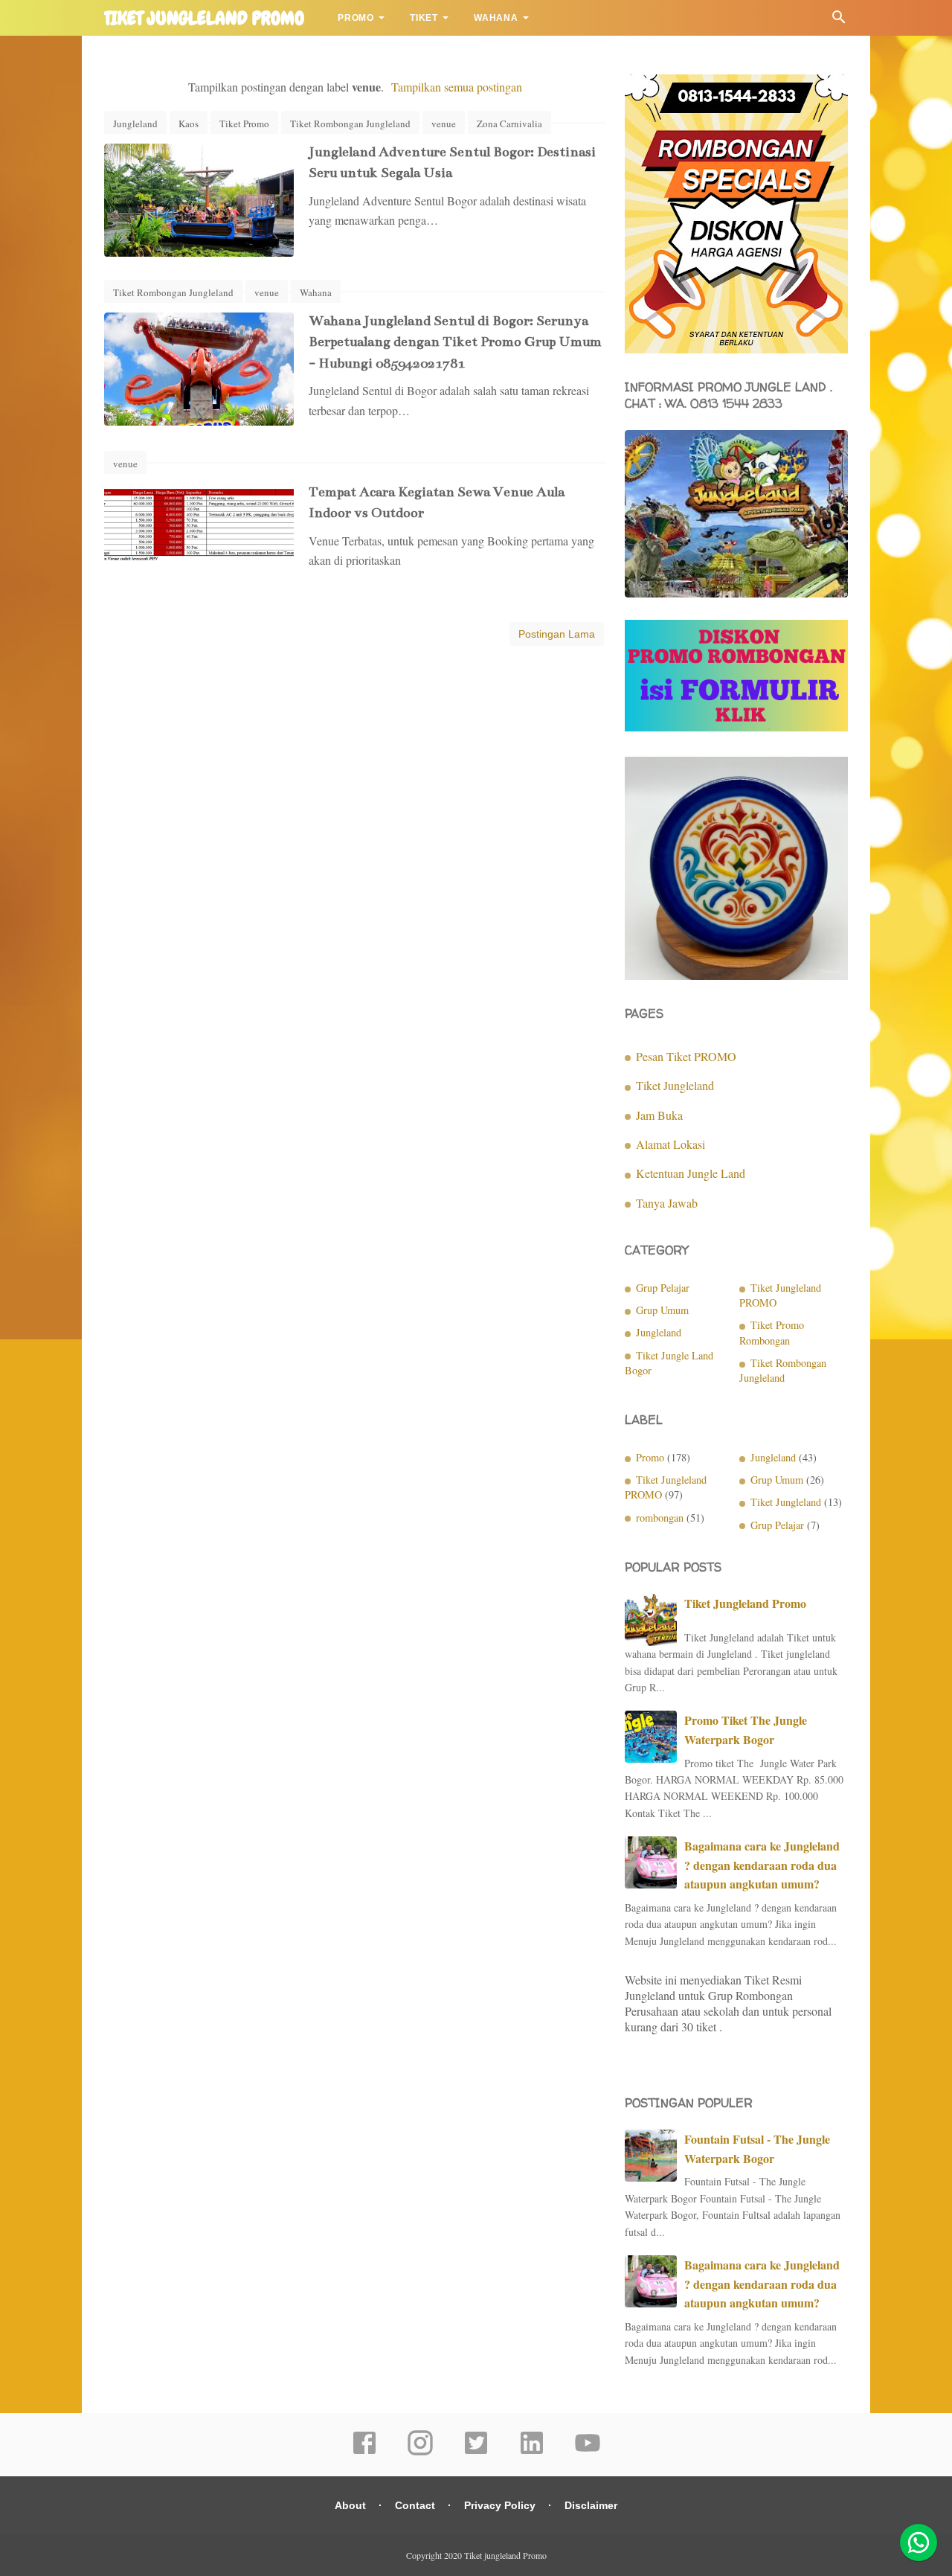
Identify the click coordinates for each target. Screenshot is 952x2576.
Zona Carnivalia (509, 124)
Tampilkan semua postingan (457, 87)
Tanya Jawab (667, 1203)
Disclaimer (591, 2505)
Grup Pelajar (663, 1288)
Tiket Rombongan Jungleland (350, 124)
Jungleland (135, 124)
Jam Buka (659, 1115)
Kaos (189, 124)
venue (444, 124)
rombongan (660, 1518)
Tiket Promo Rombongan (772, 1332)
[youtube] (588, 2452)
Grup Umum (662, 1310)
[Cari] (839, 20)
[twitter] (476, 2452)
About (350, 2505)
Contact (415, 2505)
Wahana (496, 18)
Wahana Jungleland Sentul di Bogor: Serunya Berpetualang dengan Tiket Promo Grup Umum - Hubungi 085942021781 (455, 342)
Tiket (424, 18)
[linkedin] (532, 2452)
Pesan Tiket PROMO (686, 1056)
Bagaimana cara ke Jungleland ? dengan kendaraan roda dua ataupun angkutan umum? (762, 1865)
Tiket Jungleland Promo (745, 1603)
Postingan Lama (557, 634)
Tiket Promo (244, 124)
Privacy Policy (500, 2505)
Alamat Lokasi (670, 1144)
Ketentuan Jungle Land (691, 1173)
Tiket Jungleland (675, 1085)
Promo (356, 18)
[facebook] (364, 2452)
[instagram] (420, 2452)
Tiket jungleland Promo (204, 19)
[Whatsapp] (919, 2543)
